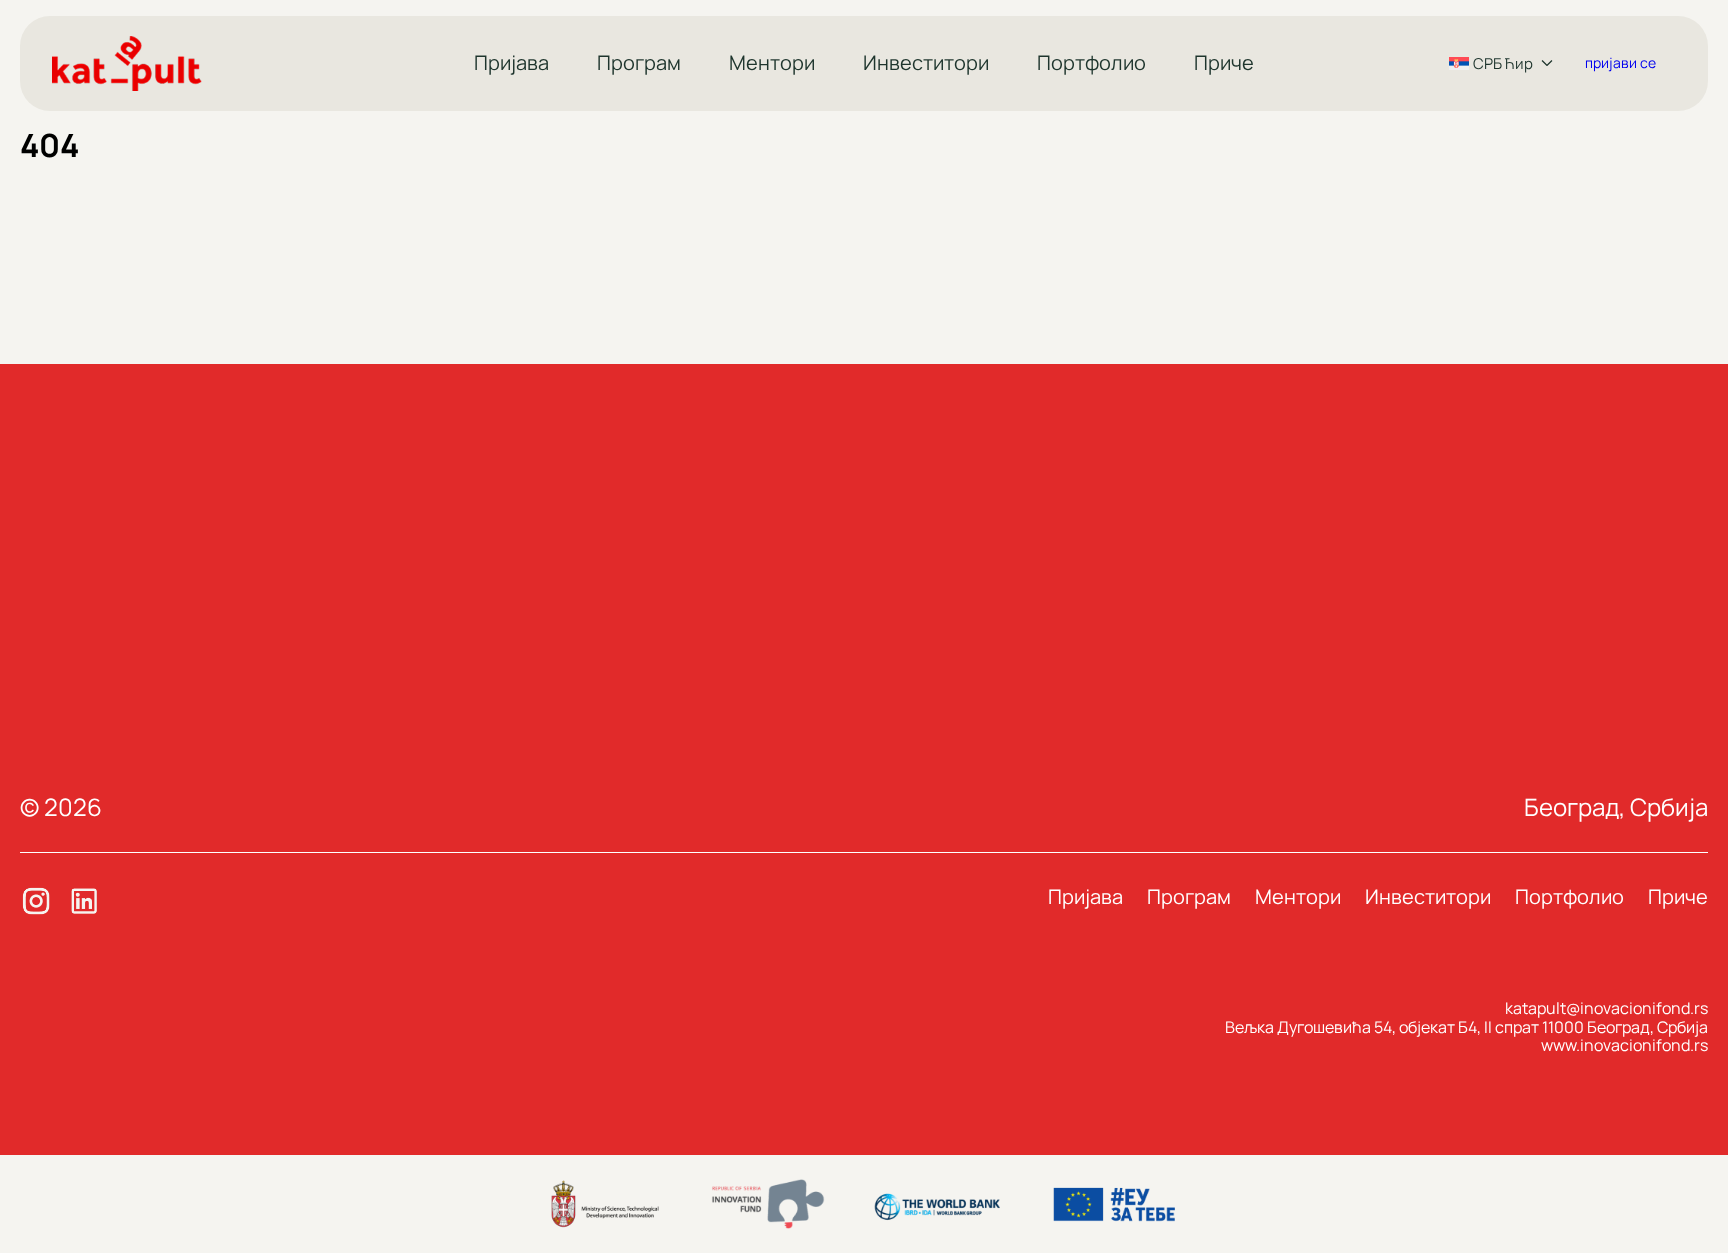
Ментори (772, 62)
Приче (1224, 62)
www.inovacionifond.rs (1624, 1045)
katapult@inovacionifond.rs (1606, 1008)
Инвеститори (926, 62)
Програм (639, 62)
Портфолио (1091, 62)
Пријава (511, 62)
